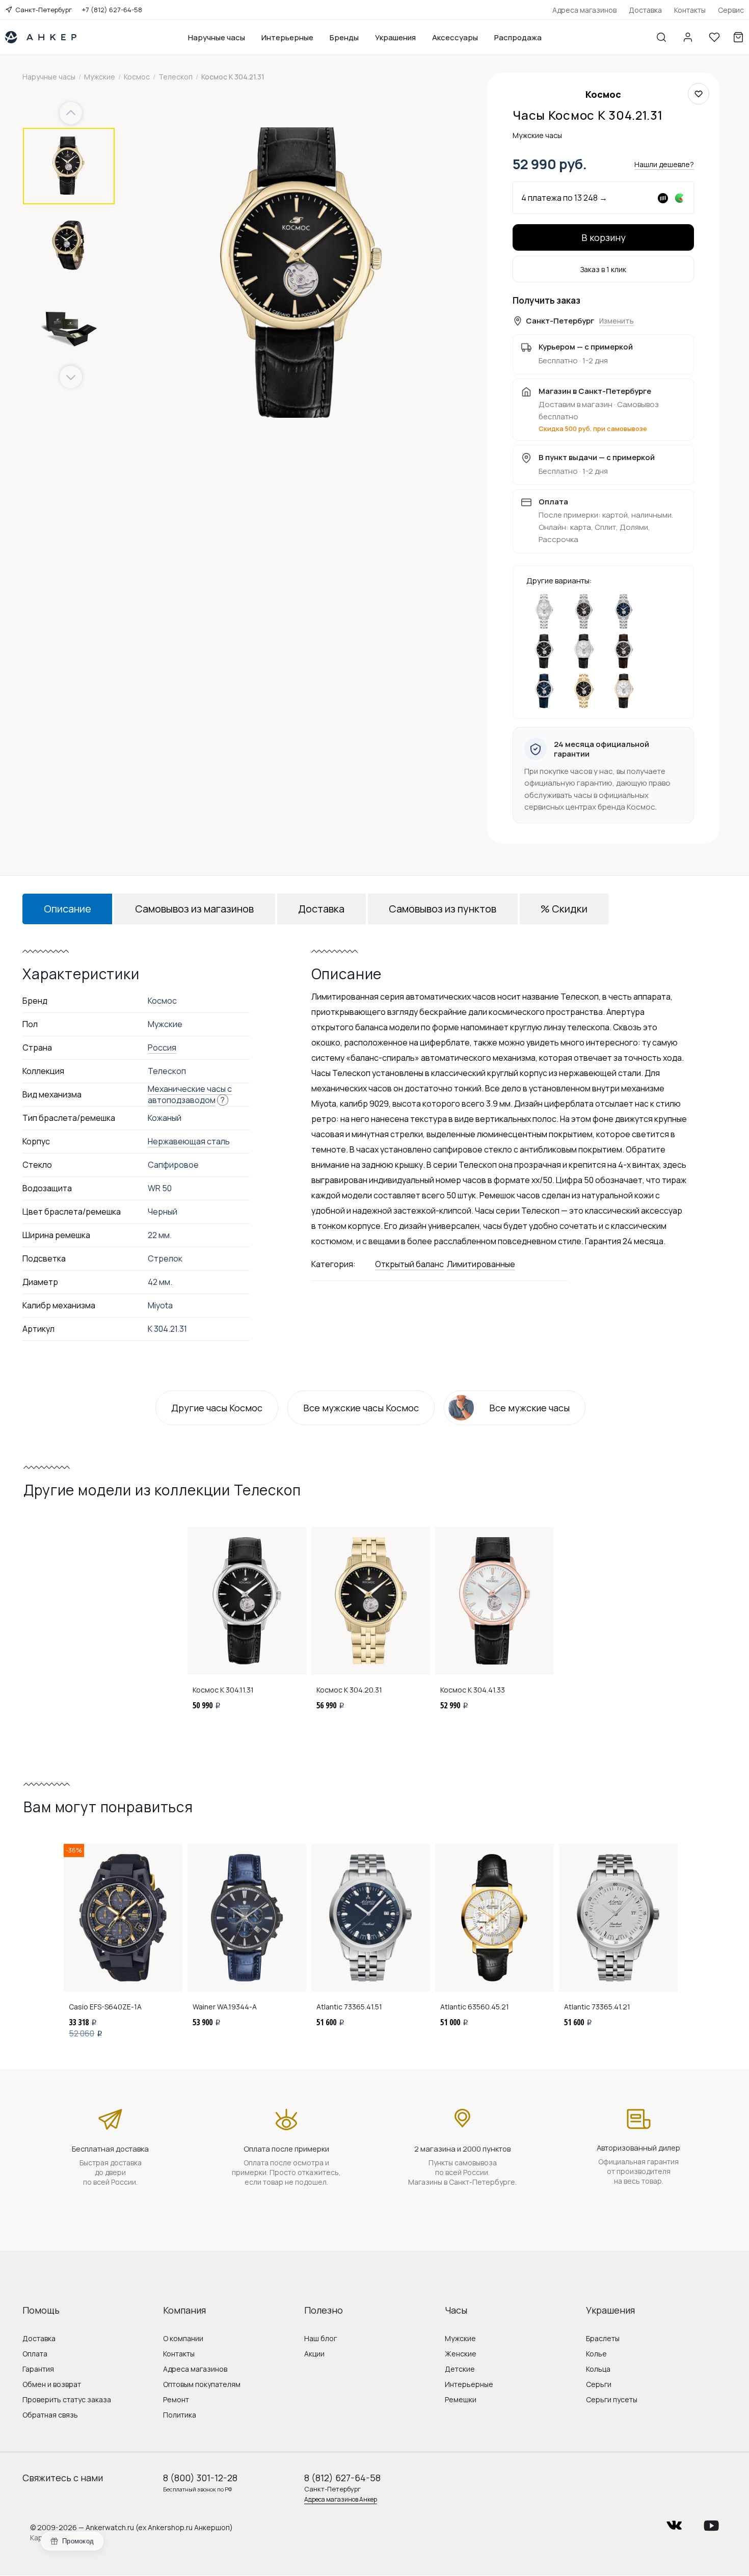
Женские (461, 2354)
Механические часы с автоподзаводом (190, 1094)
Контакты (690, 10)
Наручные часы (217, 37)
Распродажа (518, 37)
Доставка (645, 10)
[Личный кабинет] (688, 37)
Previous (72, 113)
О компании (183, 2338)
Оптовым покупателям (202, 2384)
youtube (711, 2522)
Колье (596, 2354)
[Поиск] (661, 37)
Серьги (599, 2384)
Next (71, 377)
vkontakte (674, 2522)
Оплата (35, 2354)
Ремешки (461, 2399)
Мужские (460, 2338)
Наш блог (320, 2338)
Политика (180, 2415)
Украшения (395, 37)
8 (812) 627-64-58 (342, 2478)
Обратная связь (50, 2415)
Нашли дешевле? (664, 164)
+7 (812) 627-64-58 (112, 10)
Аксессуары (455, 37)
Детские (460, 2369)
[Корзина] (738, 37)
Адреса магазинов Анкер (341, 2499)
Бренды (344, 37)
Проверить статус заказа (67, 2399)
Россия (162, 1048)
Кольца (598, 2369)
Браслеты (603, 2338)
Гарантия (38, 2369)
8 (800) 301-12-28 (200, 2478)
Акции (314, 2354)
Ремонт (176, 2399)
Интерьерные (287, 37)
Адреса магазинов (584, 10)
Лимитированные (481, 1264)
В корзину (604, 237)
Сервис (731, 10)
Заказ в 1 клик (603, 269)
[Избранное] (714, 37)
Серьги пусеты (612, 2399)
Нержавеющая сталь (189, 1141)
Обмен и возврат (52, 2384)
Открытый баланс (409, 1264)
